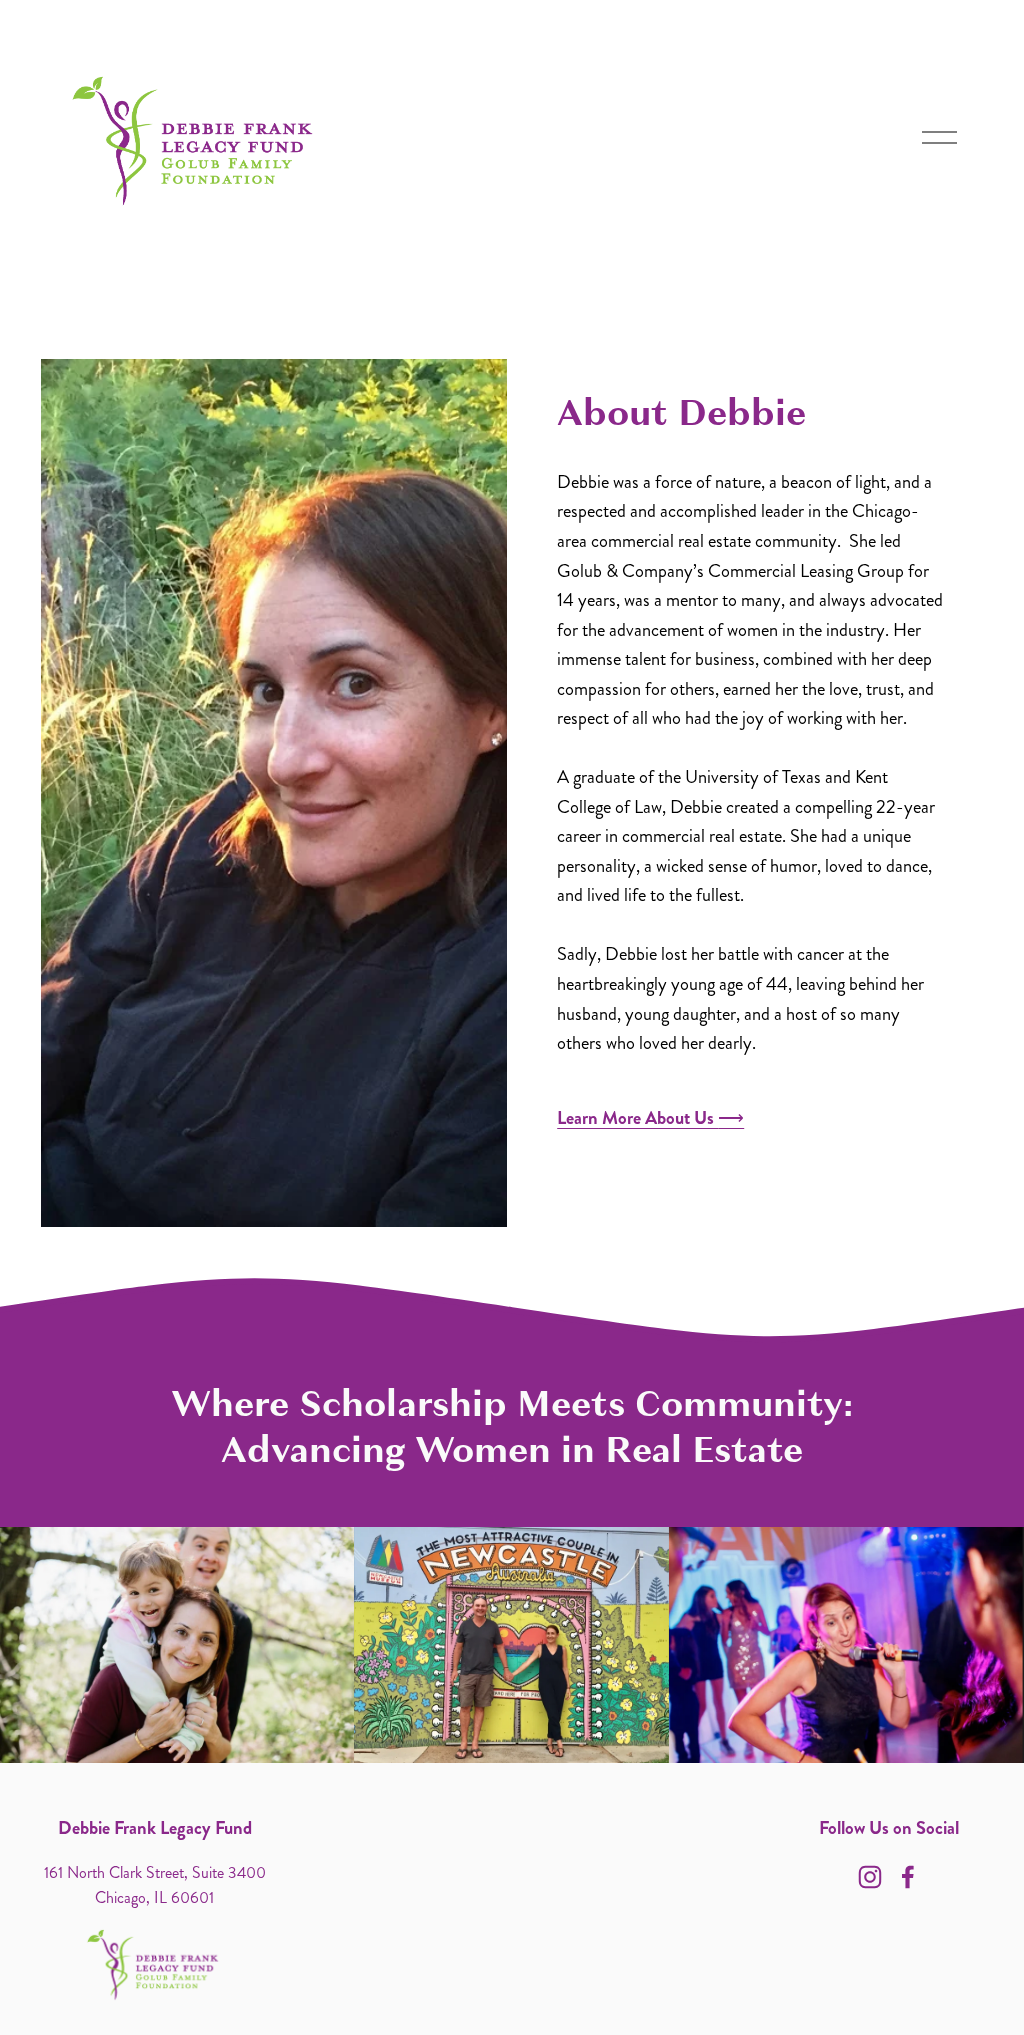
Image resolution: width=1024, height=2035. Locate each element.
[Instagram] (870, 1877)
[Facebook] (908, 1877)
